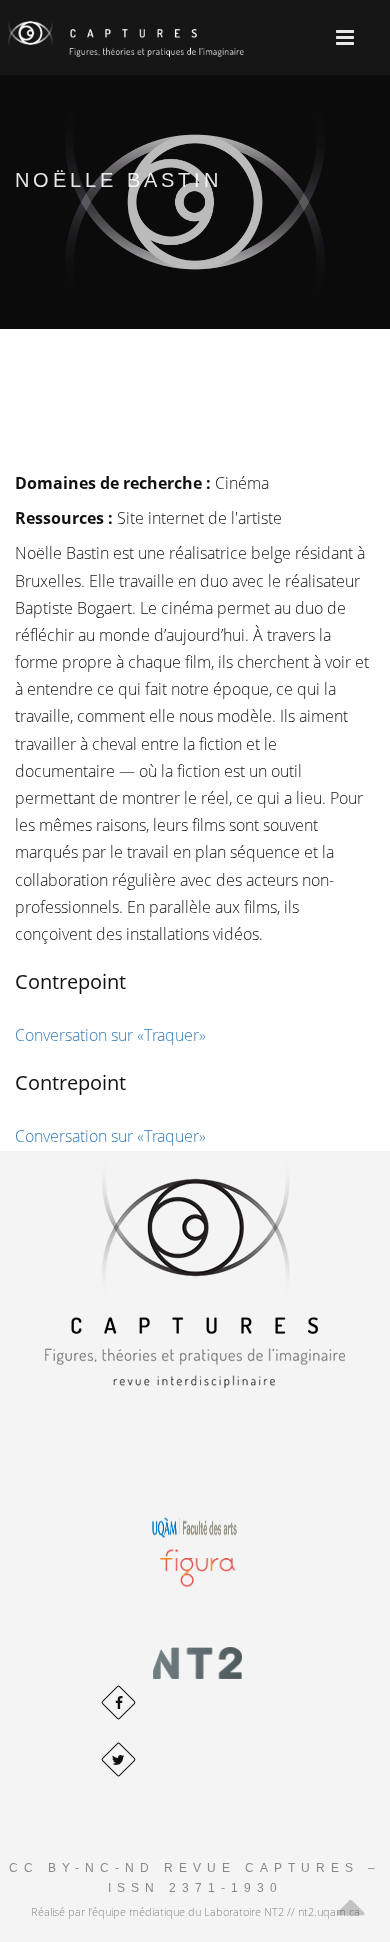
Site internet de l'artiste (199, 518)
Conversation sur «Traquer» (110, 1035)
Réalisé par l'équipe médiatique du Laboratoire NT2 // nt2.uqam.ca (195, 1911)
